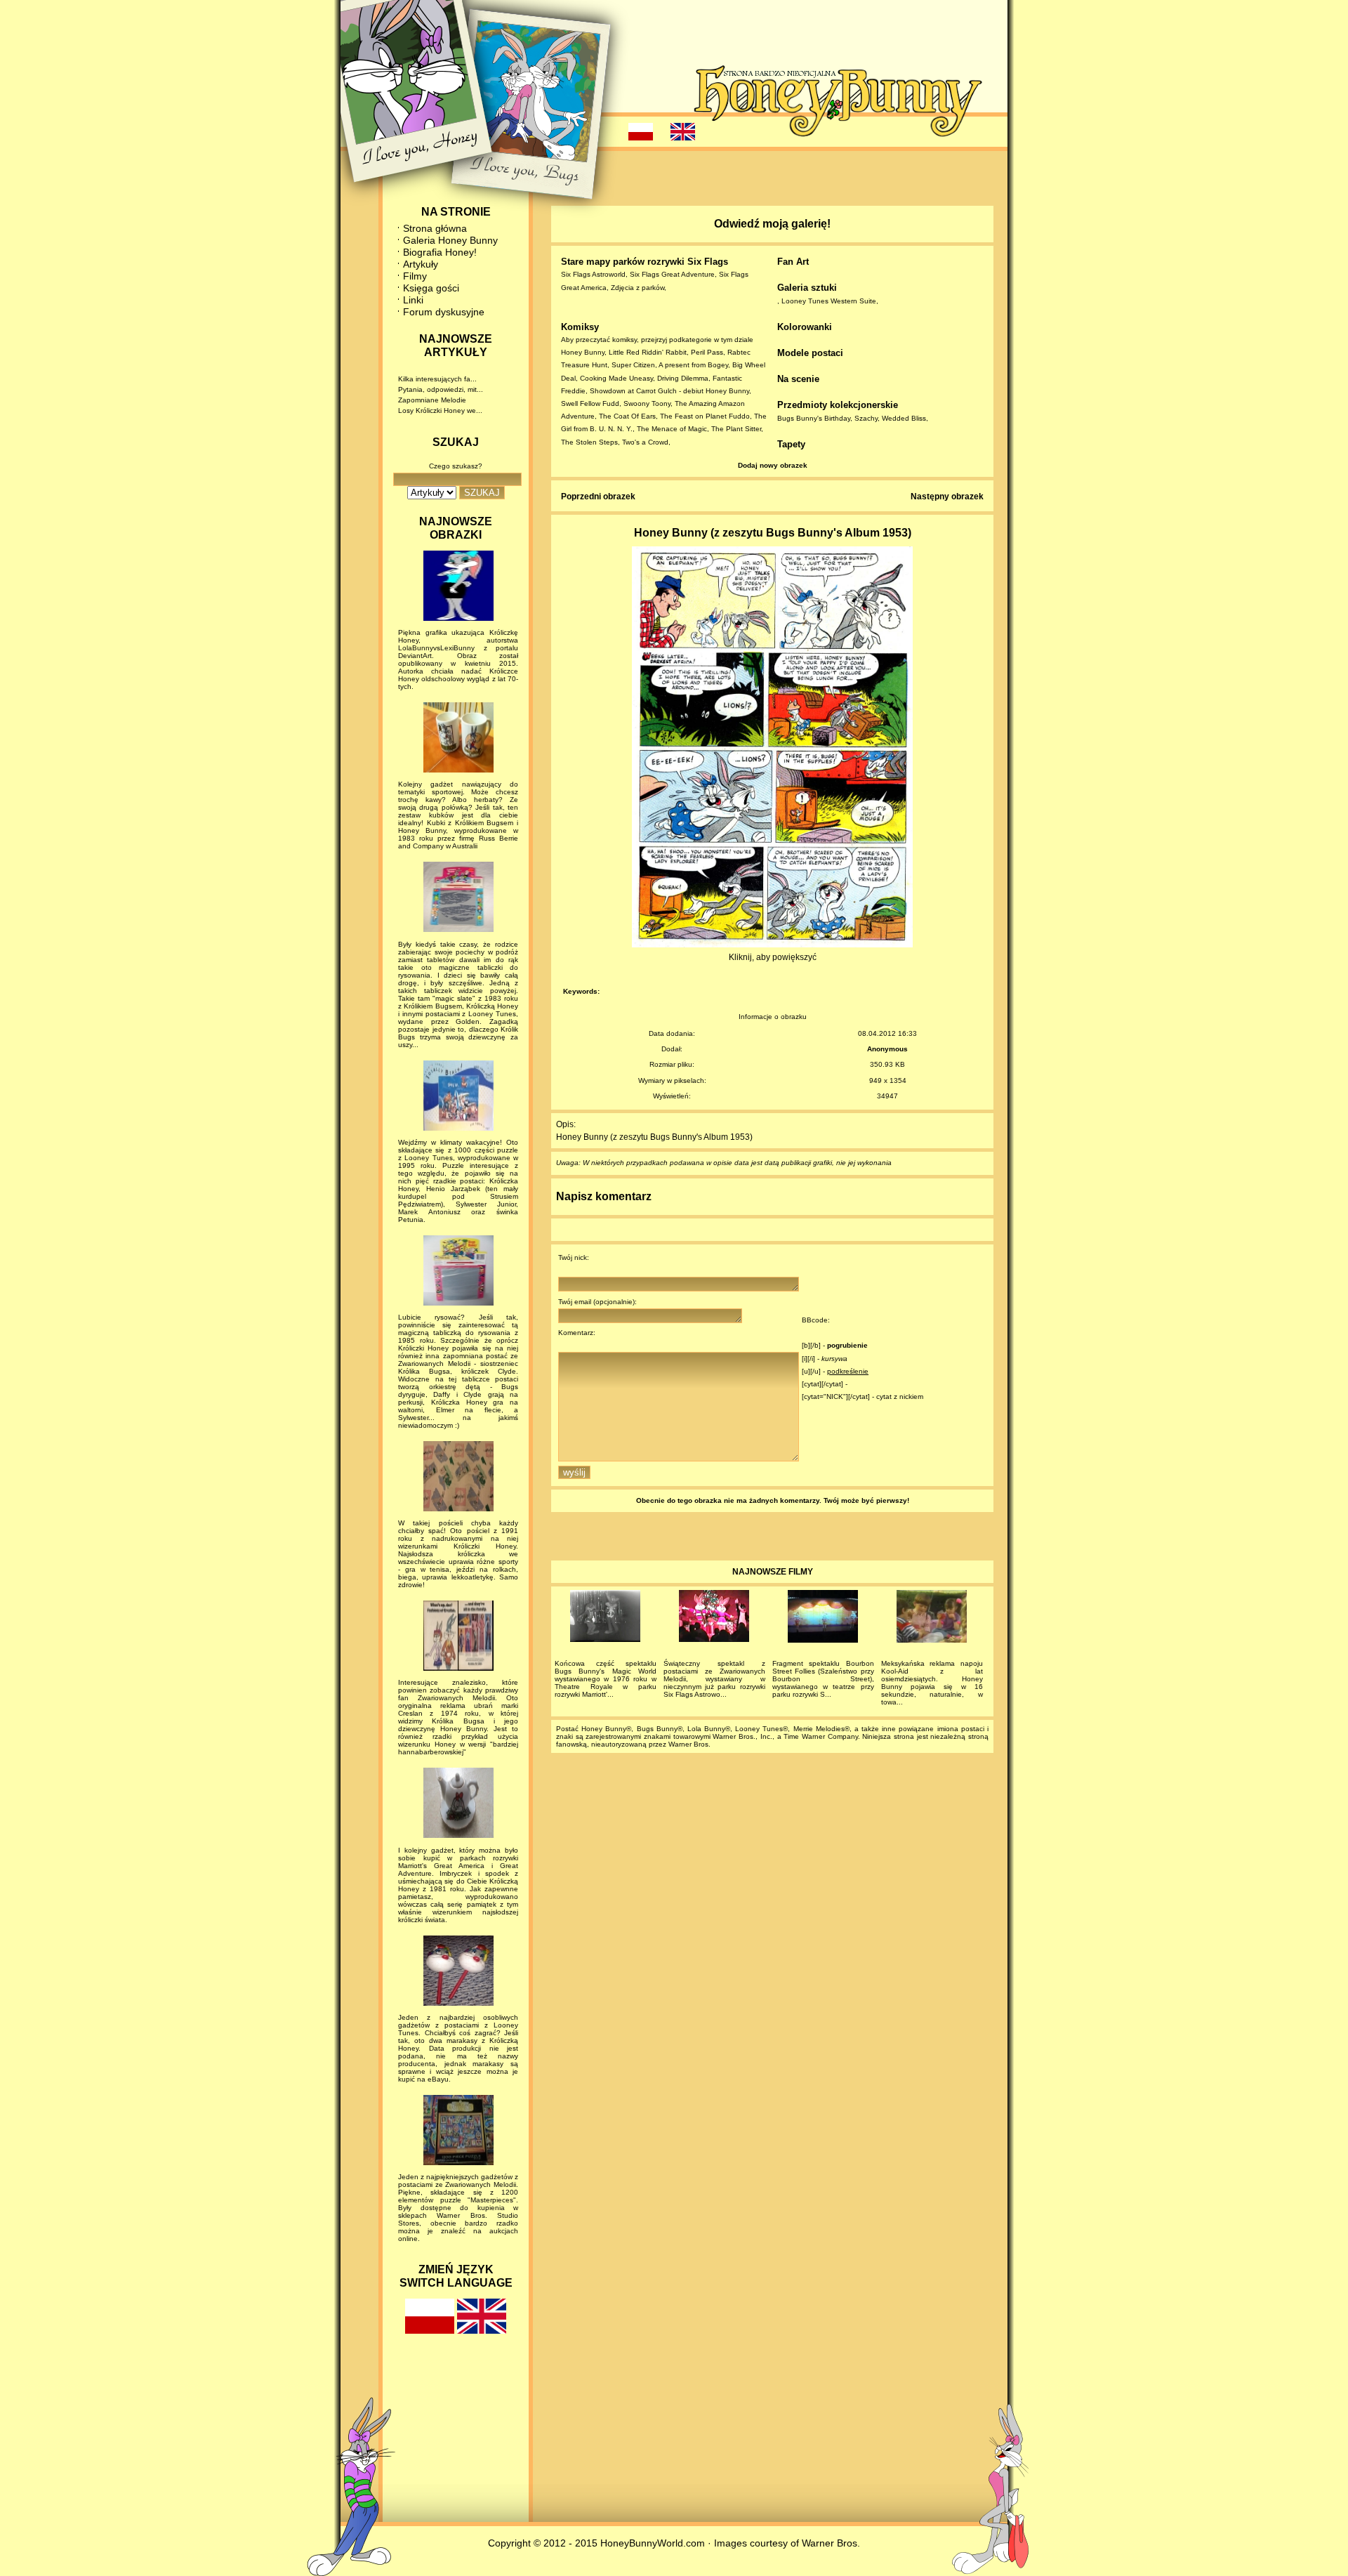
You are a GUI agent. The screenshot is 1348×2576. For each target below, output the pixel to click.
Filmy (415, 276)
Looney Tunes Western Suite (829, 301)
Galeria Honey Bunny (450, 240)
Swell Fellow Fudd (590, 403)
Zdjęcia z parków (637, 288)
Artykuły (421, 264)
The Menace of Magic (672, 429)
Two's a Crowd (645, 442)
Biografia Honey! (440, 252)
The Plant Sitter (736, 429)
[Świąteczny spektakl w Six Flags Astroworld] (714, 1618)
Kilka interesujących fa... (437, 379)
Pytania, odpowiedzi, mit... (441, 389)
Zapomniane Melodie (432, 400)
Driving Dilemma (683, 378)
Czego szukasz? (456, 466)
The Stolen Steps (589, 442)
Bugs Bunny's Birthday (814, 418)
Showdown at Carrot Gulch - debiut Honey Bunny (669, 391)
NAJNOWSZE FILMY (773, 1572)
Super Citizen (633, 365)
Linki (413, 300)
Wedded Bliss (904, 418)
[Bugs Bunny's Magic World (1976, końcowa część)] (606, 1618)
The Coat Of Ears (627, 416)
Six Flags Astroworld (593, 274)
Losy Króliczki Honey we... (440, 410)
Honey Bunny (583, 352)
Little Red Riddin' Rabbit (648, 352)
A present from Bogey (693, 365)
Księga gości (431, 288)
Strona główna (435, 228)
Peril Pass (707, 352)
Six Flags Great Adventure (672, 274)
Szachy (866, 418)
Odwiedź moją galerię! (772, 224)
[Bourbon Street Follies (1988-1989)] (823, 1618)
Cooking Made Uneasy (616, 378)
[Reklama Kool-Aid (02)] (932, 1618)
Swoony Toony (647, 403)
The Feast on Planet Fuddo (705, 416)
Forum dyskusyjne (444, 312)
